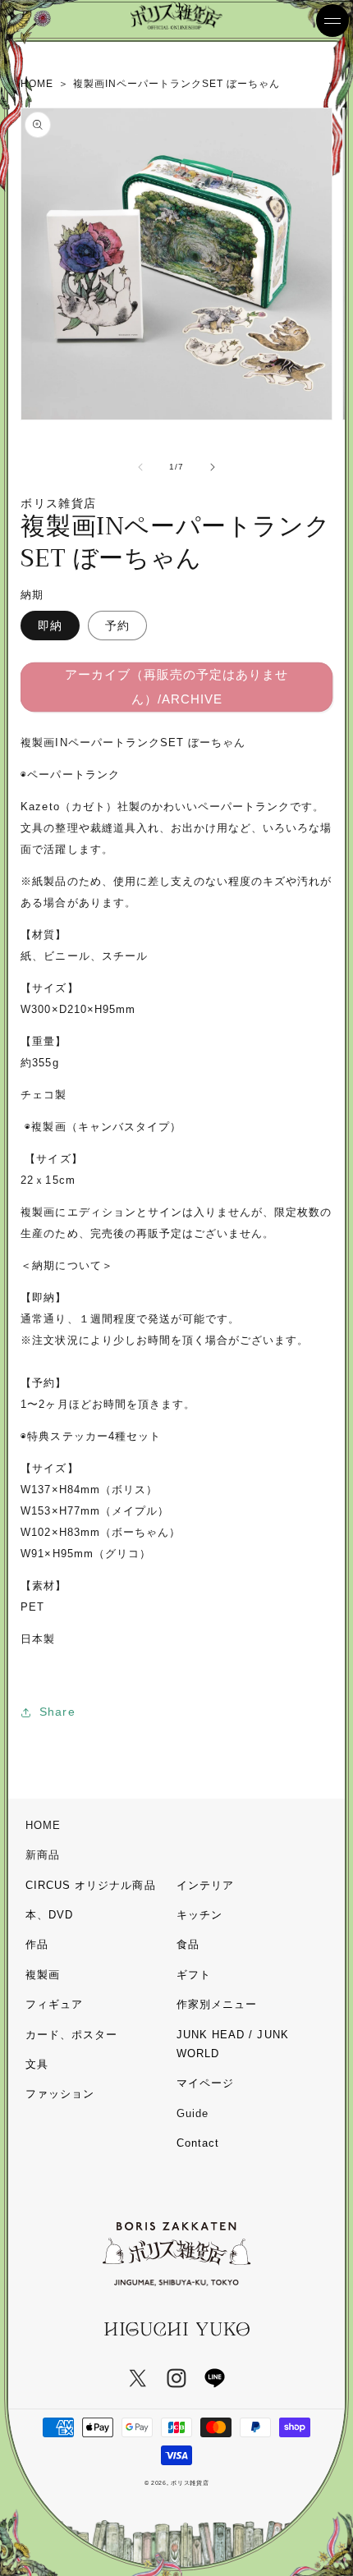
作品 (37, 1944)
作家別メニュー (217, 2004)
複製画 (43, 1975)
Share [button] (57, 1712)
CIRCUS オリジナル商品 (91, 1885)
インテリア (205, 1885)
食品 (188, 1944)
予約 (117, 626)
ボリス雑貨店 (190, 2483)
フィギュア (54, 2004)
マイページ (205, 2083)
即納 (50, 626)
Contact (198, 2143)
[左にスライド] (140, 467)
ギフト (194, 1975)
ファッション (60, 2094)
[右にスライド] (213, 467)
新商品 (43, 1855)
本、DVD (49, 1915)
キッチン (199, 1915)
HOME (43, 1825)
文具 (37, 2064)
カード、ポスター (71, 2035)
